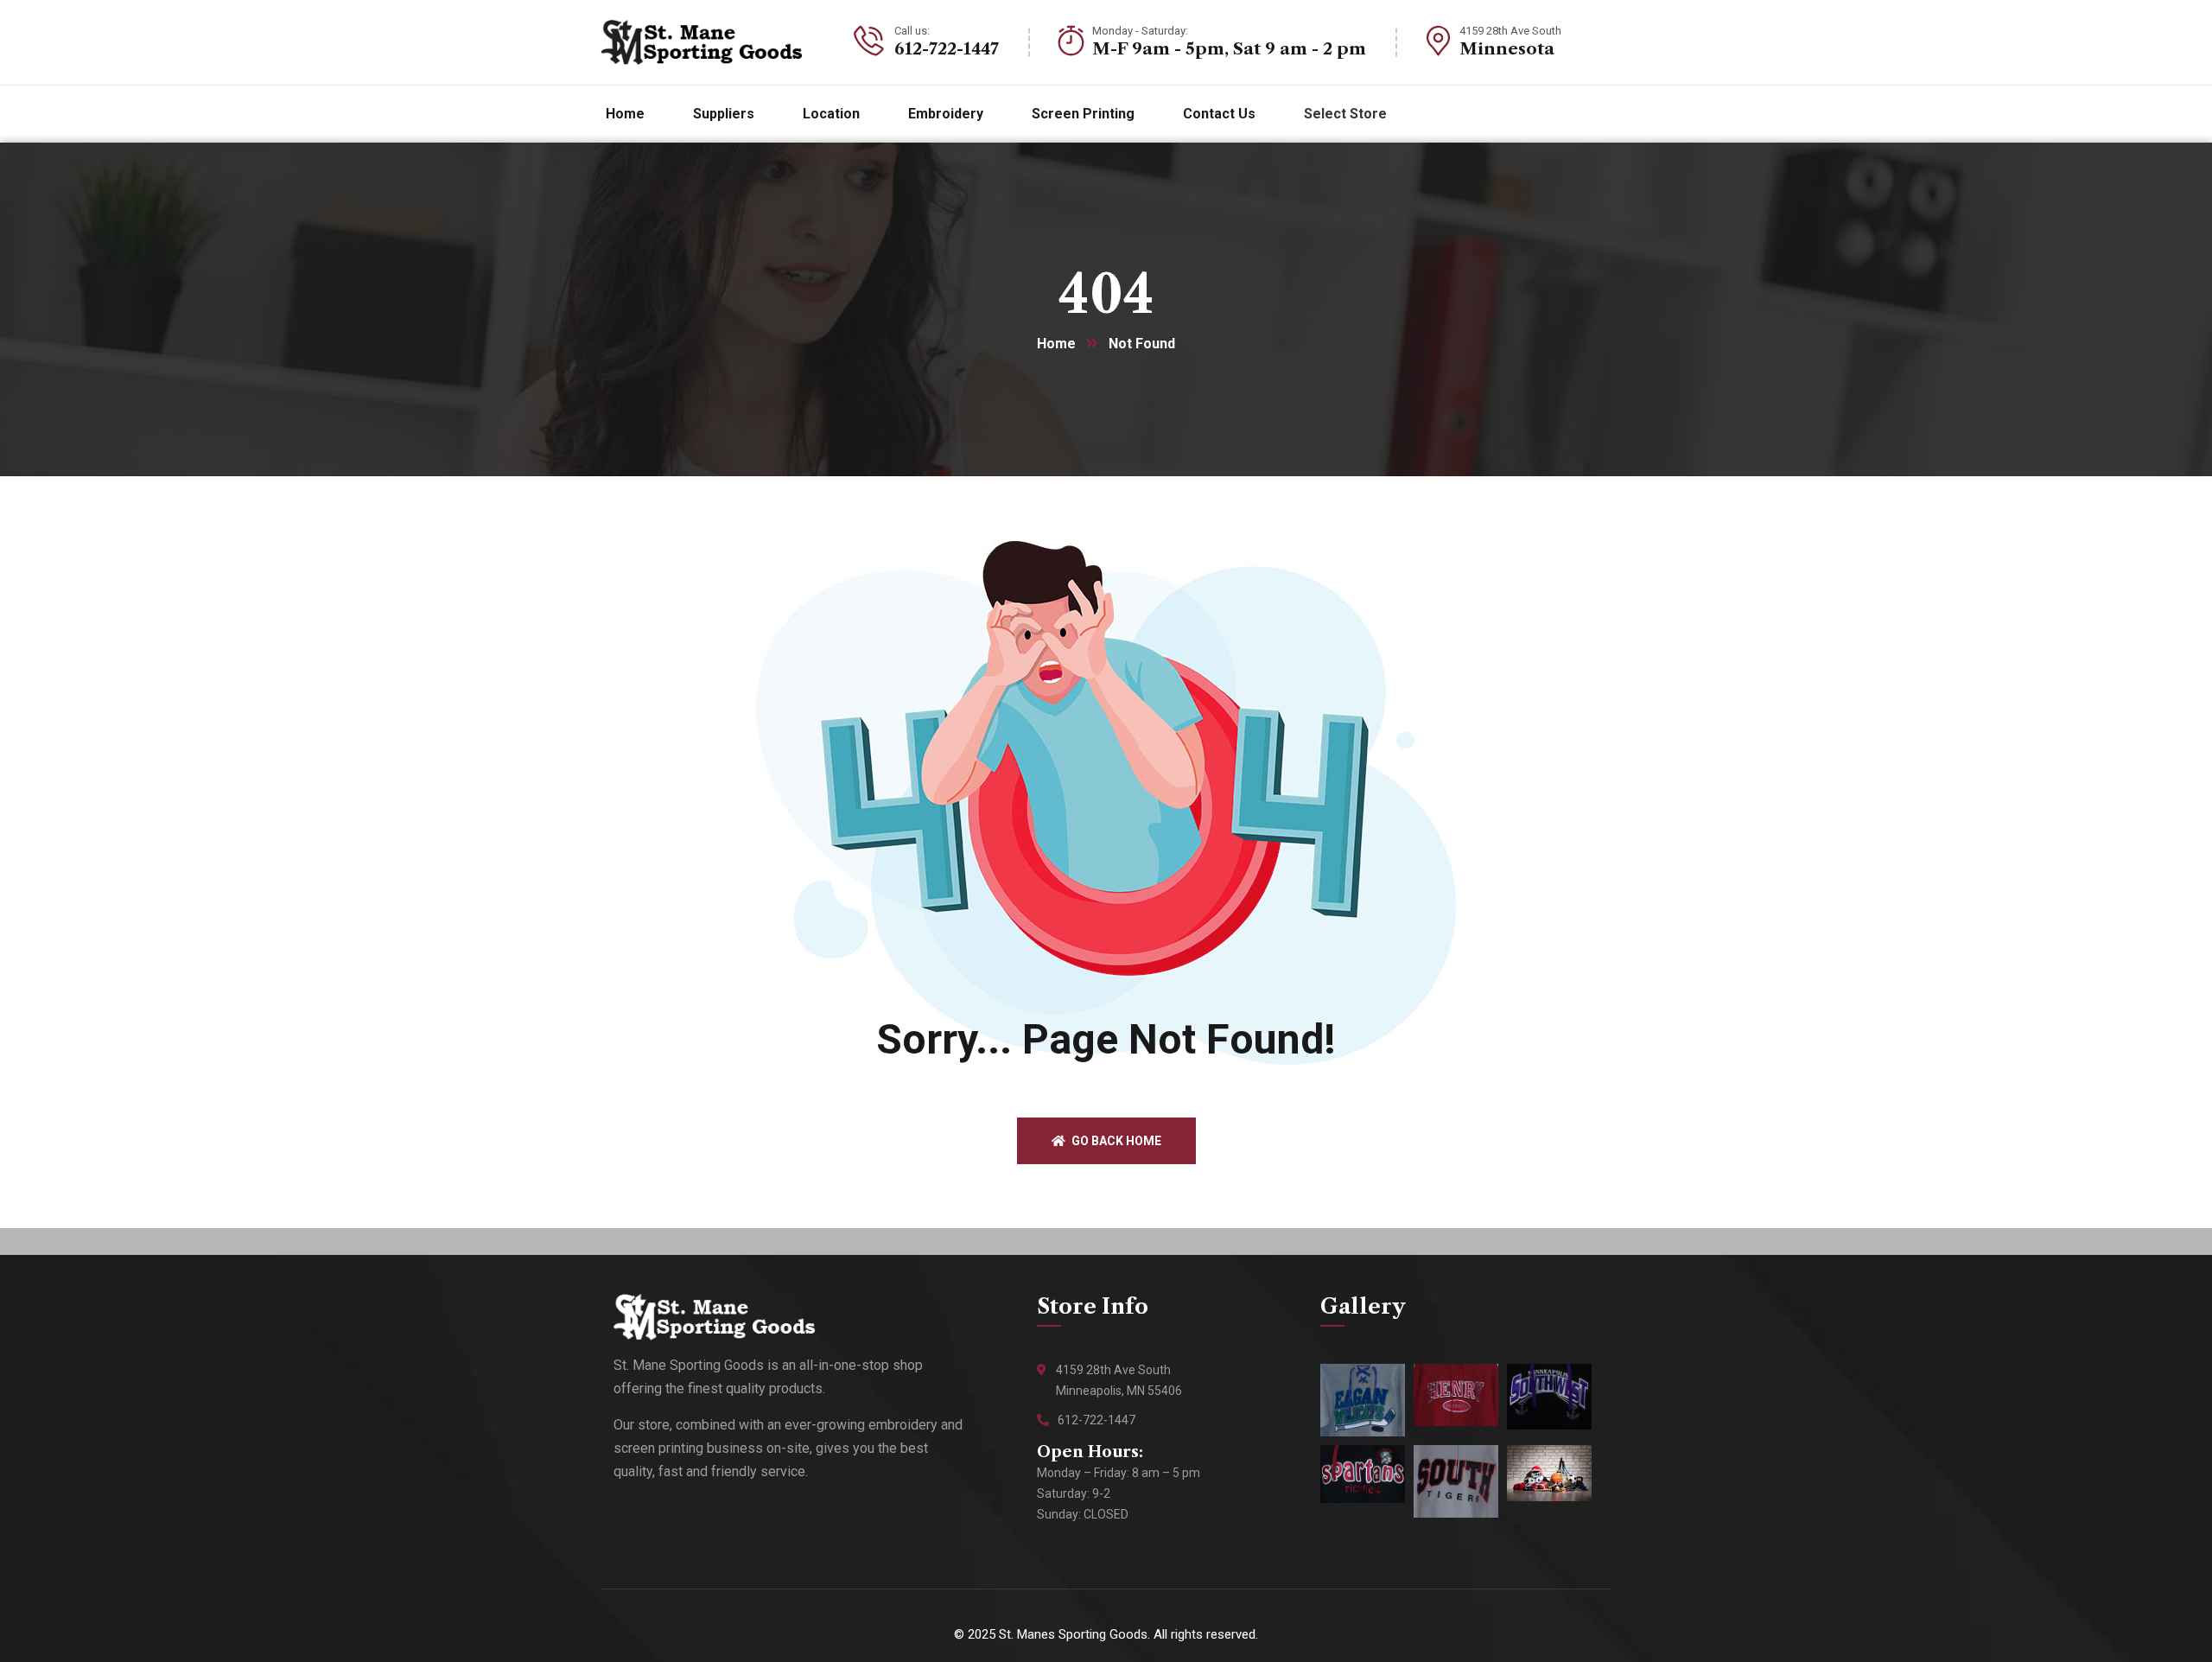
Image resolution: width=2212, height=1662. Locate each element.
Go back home (1115, 1141)
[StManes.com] (702, 42)
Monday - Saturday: (1140, 31)
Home (1056, 344)
